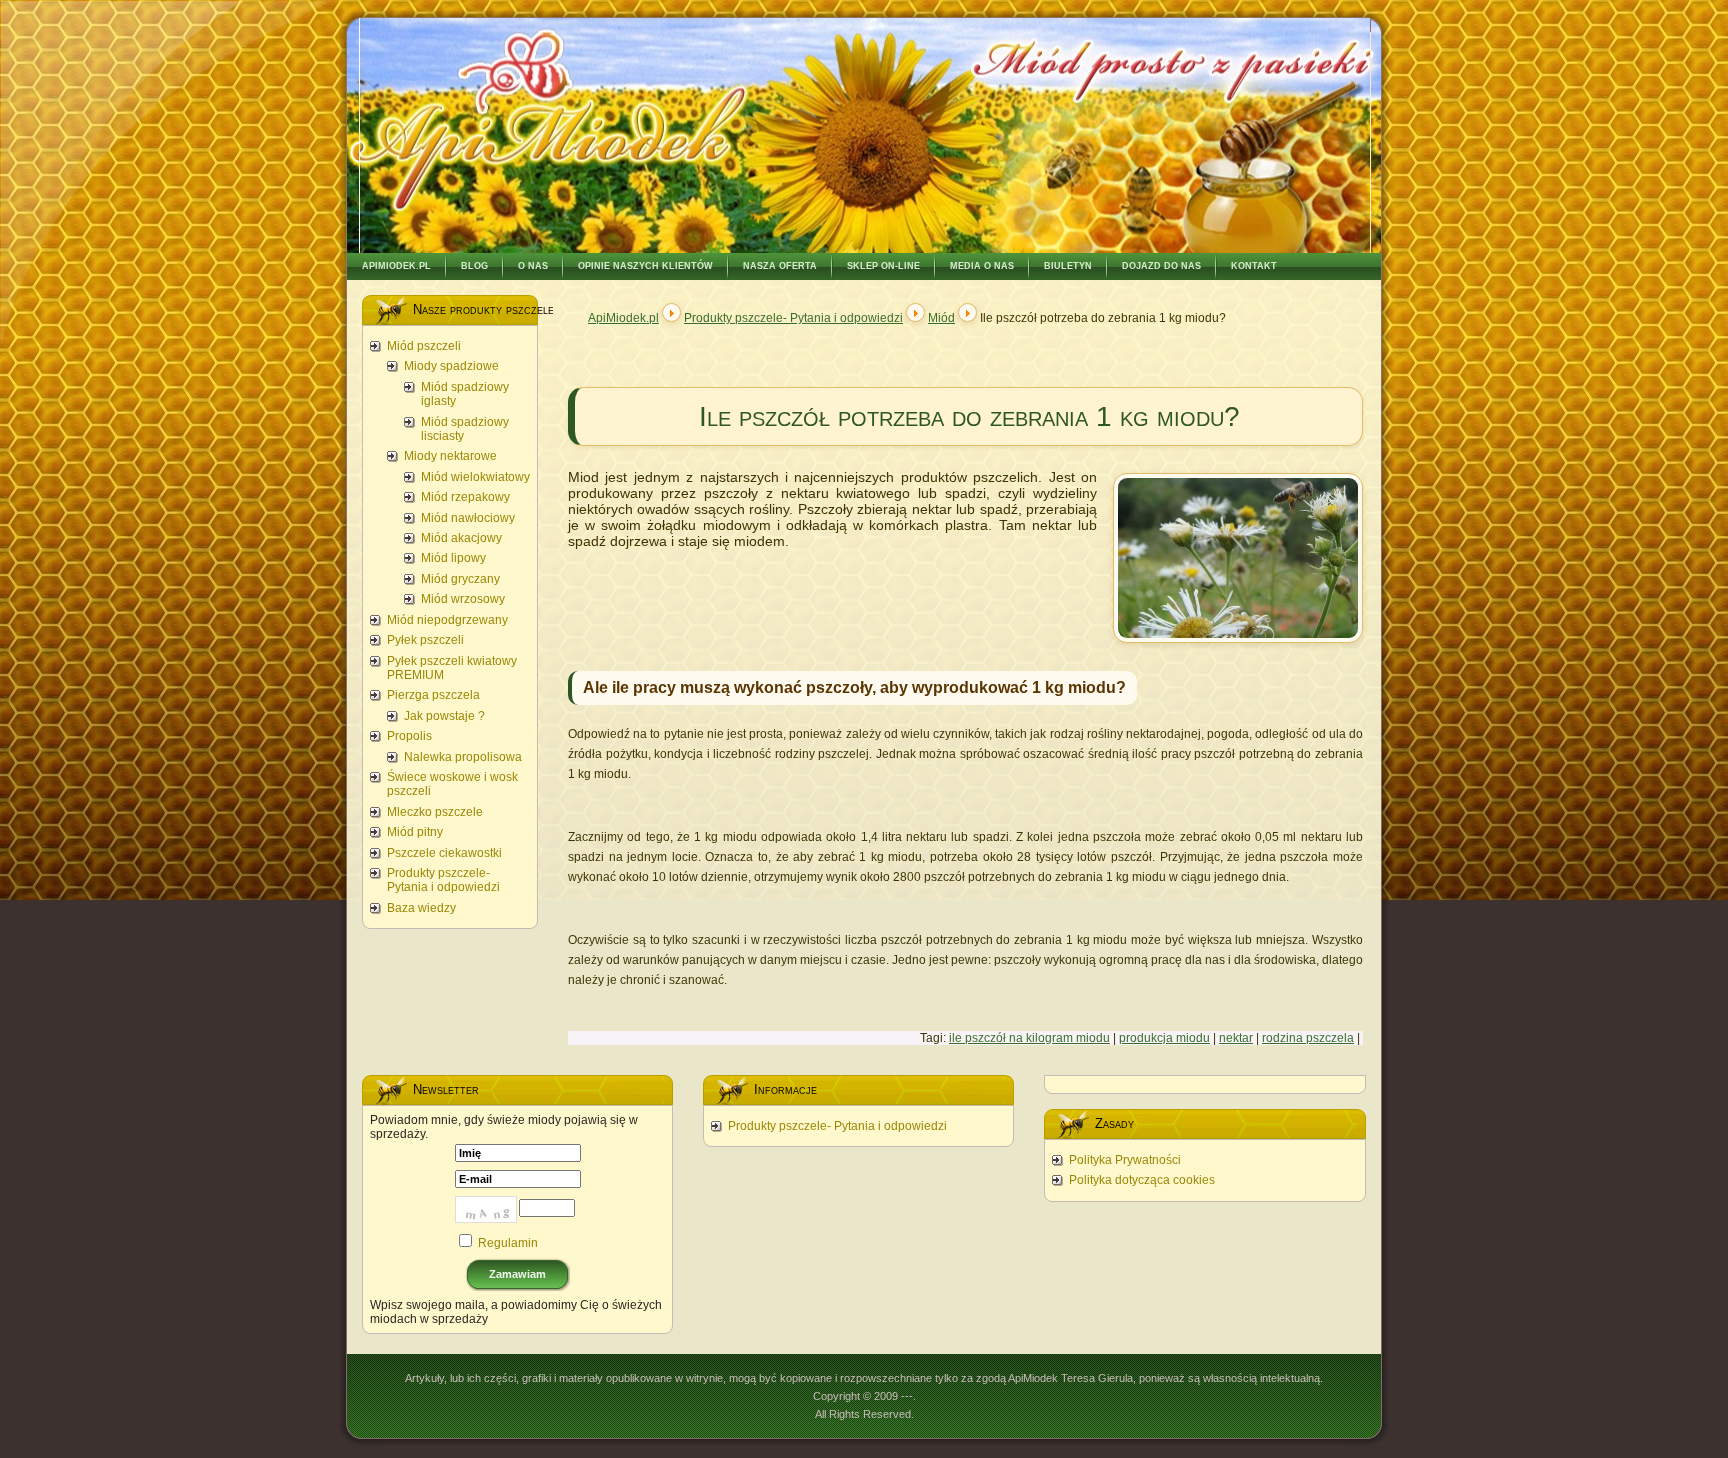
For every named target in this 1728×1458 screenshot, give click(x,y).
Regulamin (508, 1243)
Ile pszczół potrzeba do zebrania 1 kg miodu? (969, 416)
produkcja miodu (1164, 1038)
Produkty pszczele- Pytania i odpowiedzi (793, 318)
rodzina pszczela (1308, 1038)
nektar (1236, 1038)
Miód (941, 318)
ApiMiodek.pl (623, 318)
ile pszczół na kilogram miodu (1029, 1038)
